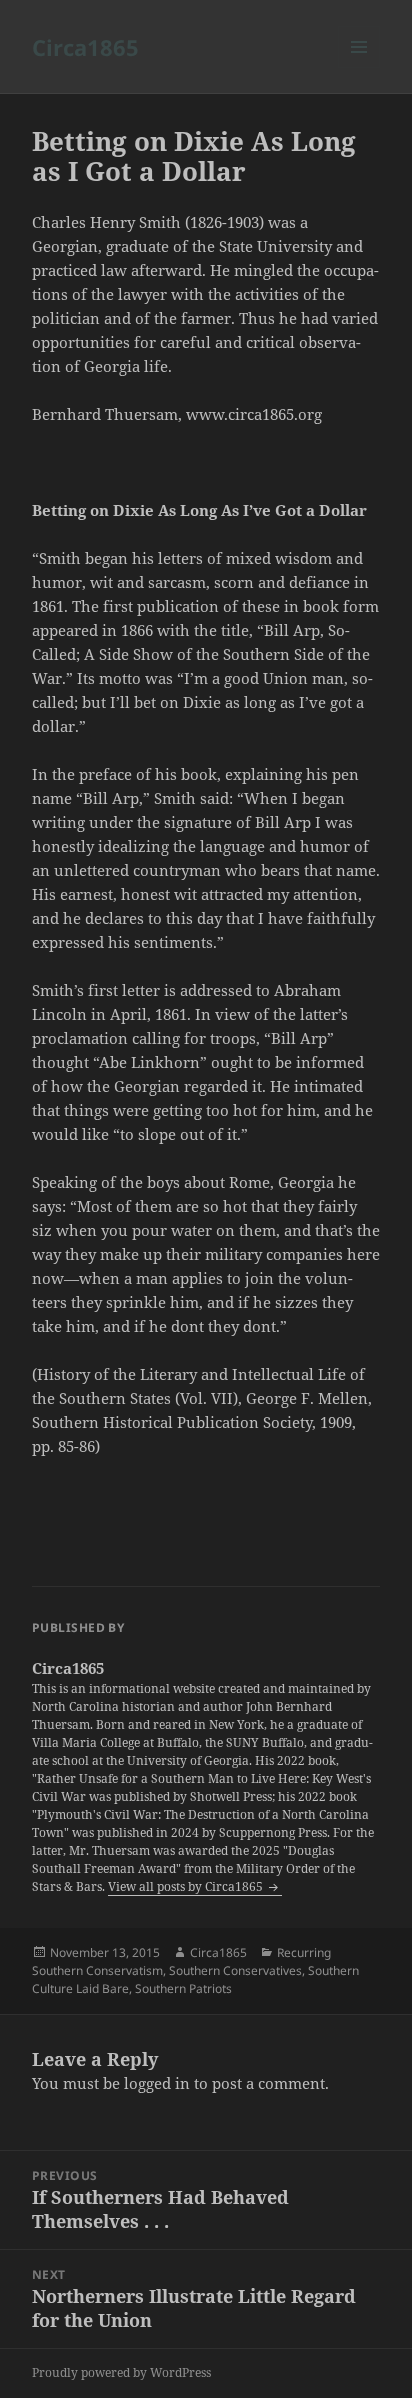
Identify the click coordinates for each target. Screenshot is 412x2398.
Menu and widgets (359, 67)
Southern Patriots (183, 1988)
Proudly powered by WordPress (121, 2372)
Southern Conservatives (235, 1970)
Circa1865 (85, 47)
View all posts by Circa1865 (187, 1886)
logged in (157, 2083)
